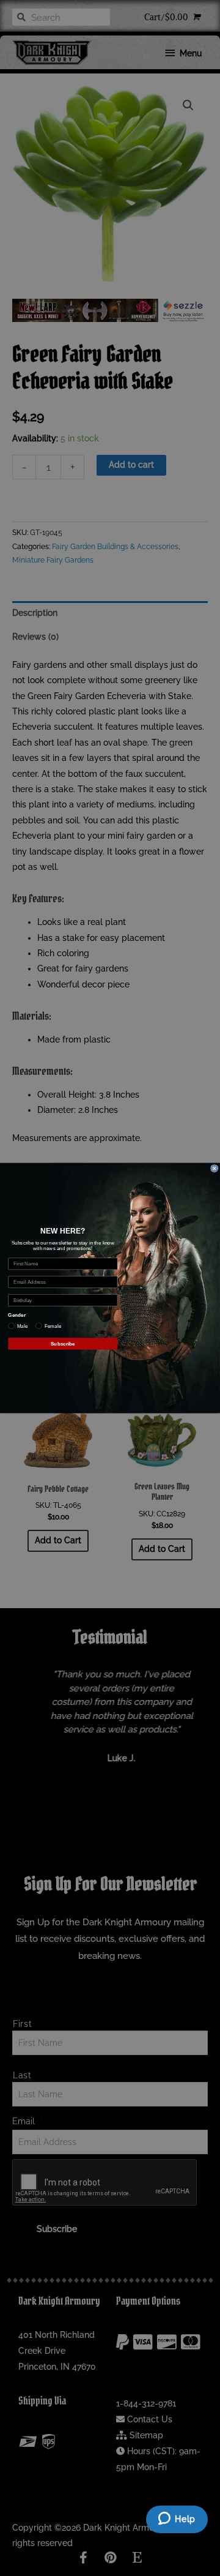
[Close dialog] (215, 1168)
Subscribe (63, 1343)
